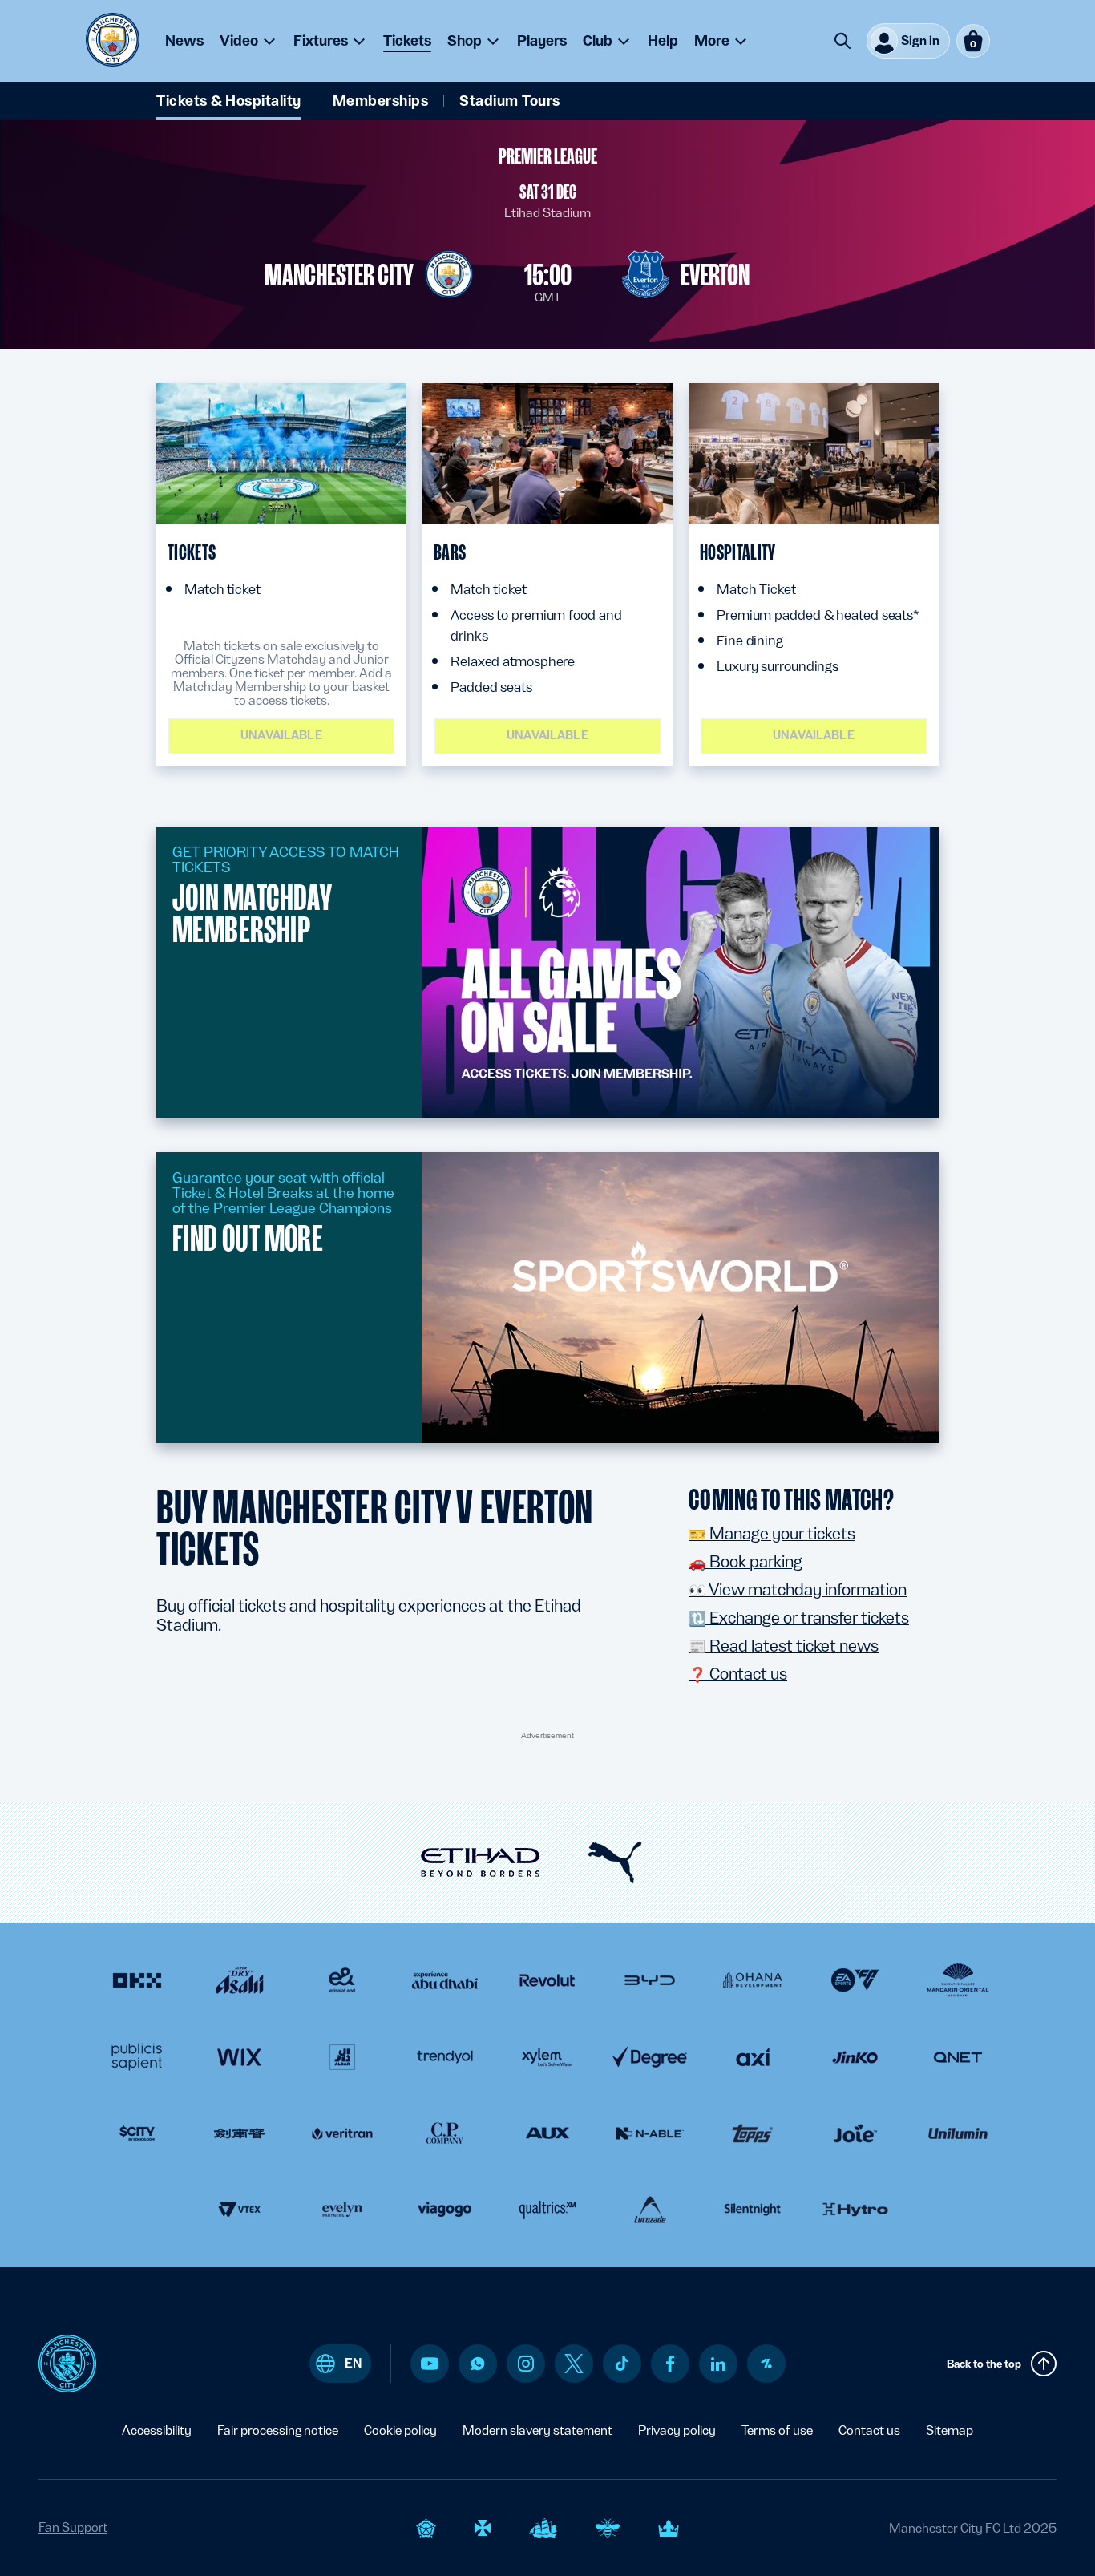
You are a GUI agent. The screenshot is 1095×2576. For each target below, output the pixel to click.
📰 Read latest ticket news (784, 1646)
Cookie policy (400, 2430)
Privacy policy (677, 2430)
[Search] (842, 41)
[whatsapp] (478, 2364)
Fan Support (73, 2527)
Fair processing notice (278, 2430)
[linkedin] (718, 2364)
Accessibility (157, 2430)
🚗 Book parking (745, 1562)
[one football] (766, 2364)
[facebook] (671, 2364)
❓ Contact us (738, 1674)
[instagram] (526, 2364)
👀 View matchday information (798, 1590)
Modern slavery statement (537, 2430)
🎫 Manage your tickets (772, 1534)
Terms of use (777, 2430)
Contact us (869, 2430)
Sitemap (950, 2430)
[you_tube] (430, 2364)
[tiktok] (622, 2364)
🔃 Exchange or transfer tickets (799, 1618)
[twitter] (574, 2364)
